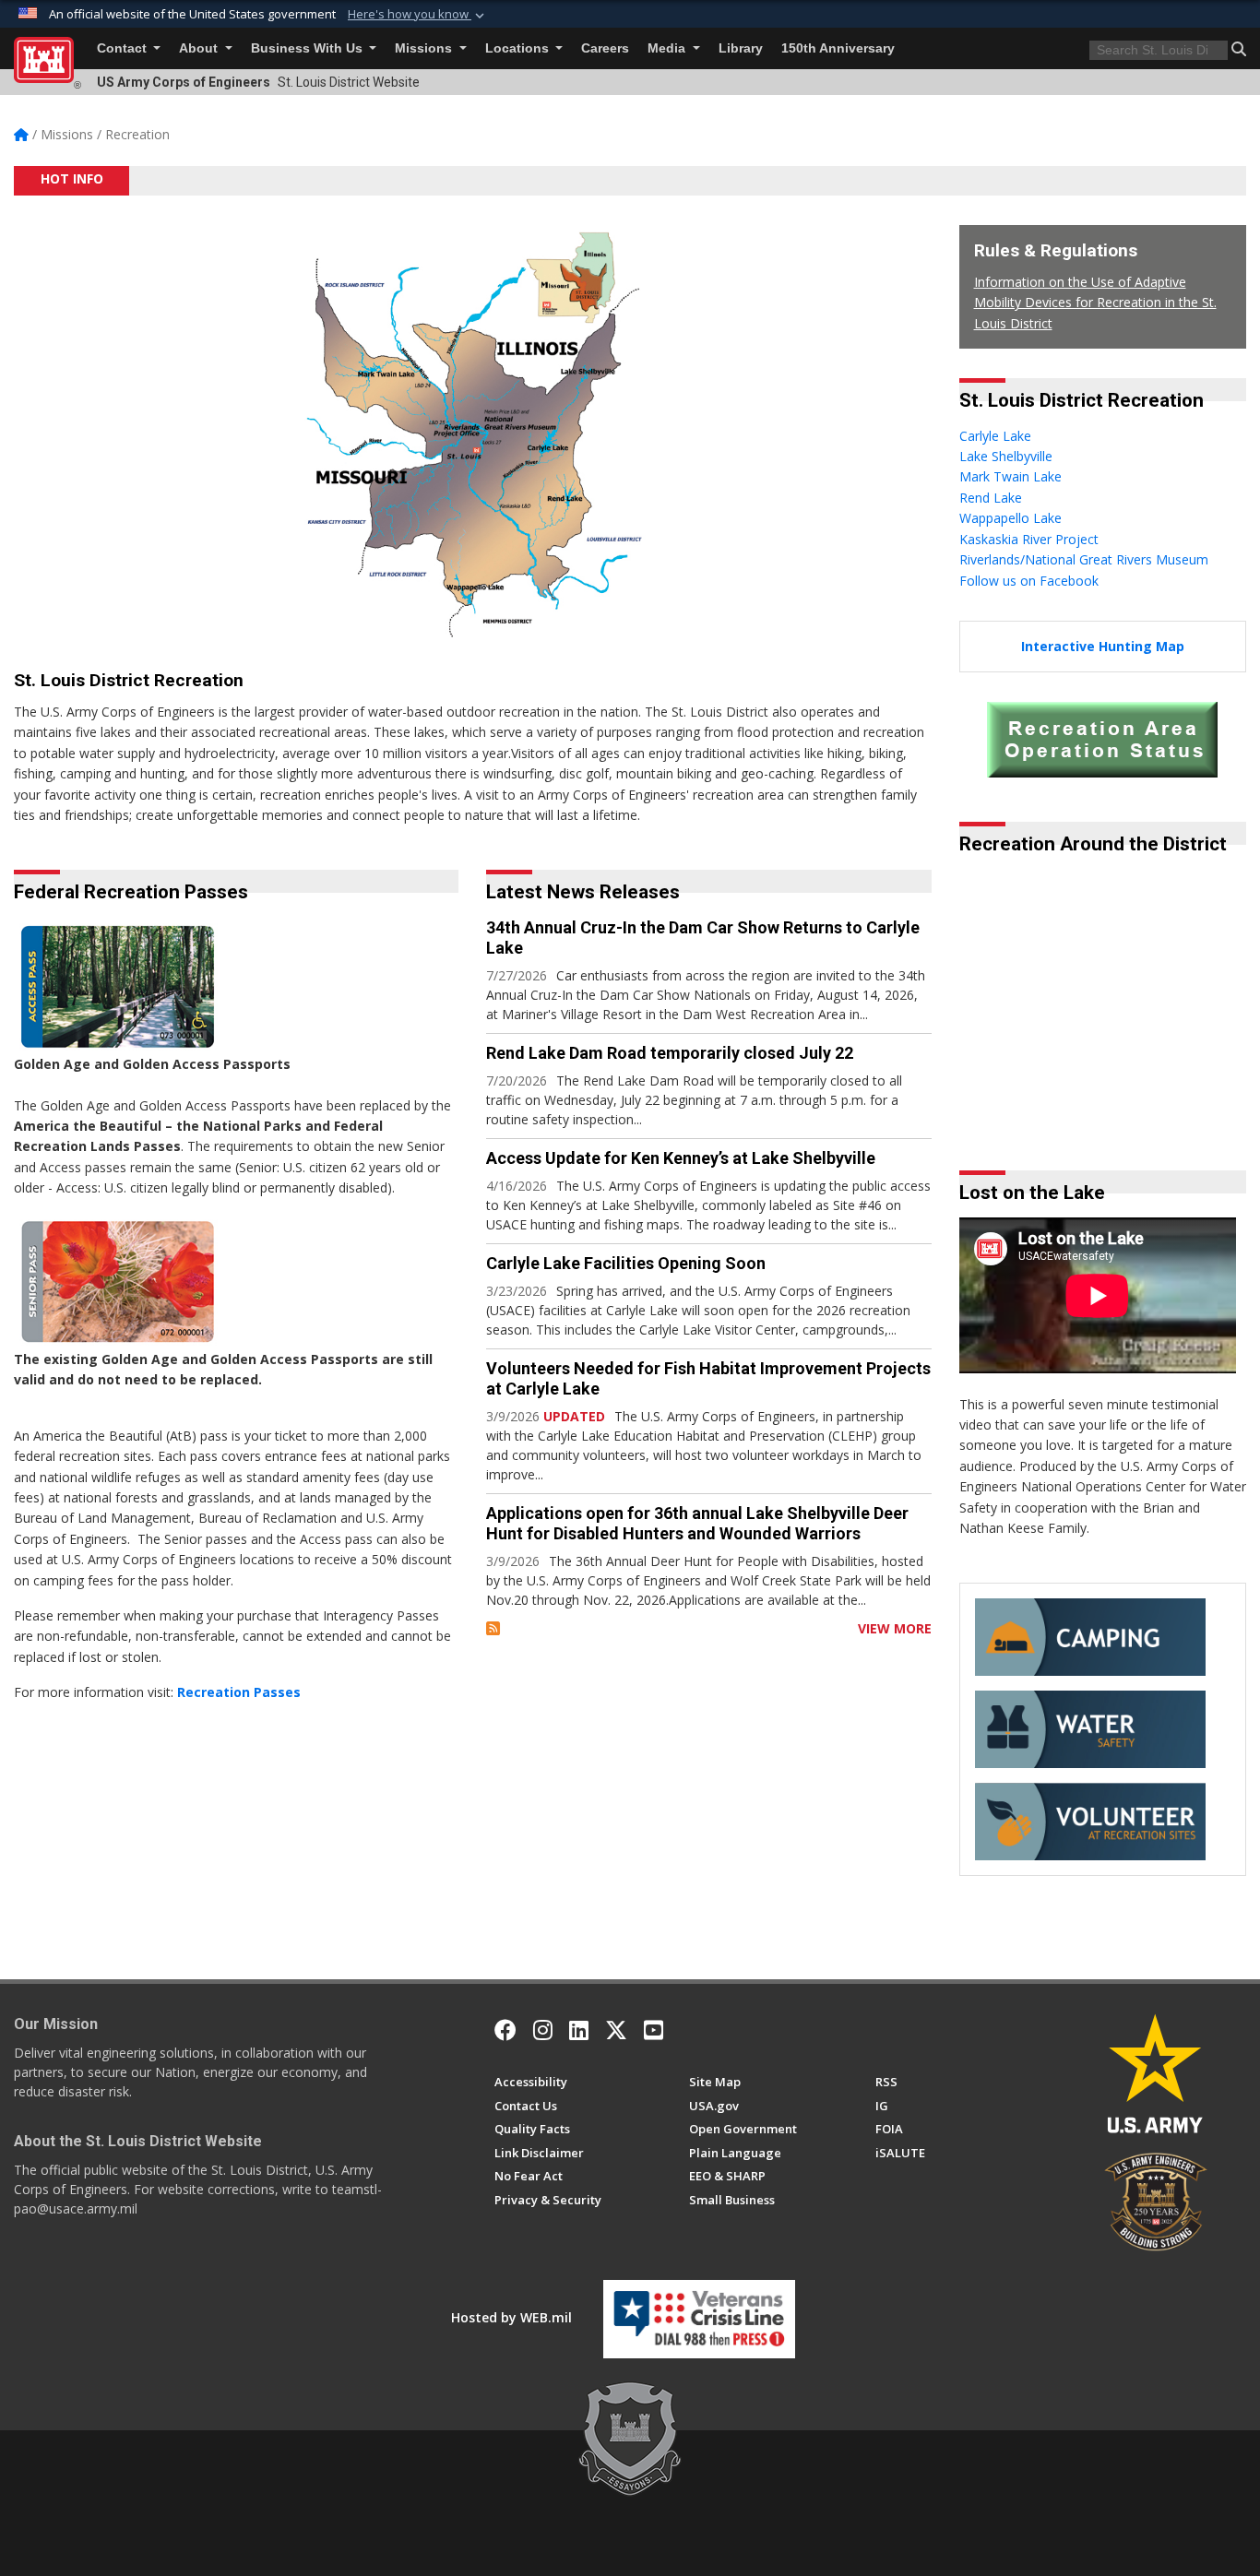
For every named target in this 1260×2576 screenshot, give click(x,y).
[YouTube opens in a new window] (654, 2030)
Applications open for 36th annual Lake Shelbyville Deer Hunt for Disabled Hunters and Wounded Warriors (697, 1523)
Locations (519, 48)
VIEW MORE (895, 1628)
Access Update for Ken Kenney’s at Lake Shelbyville (681, 1158)
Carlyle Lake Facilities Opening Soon (626, 1263)
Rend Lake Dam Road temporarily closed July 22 (670, 1053)
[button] (418, 15)
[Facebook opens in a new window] (505, 2030)
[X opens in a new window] (616, 2030)
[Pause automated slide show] (980, 1101)
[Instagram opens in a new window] (543, 2030)
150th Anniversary (838, 48)
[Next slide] (1232, 1101)
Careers (605, 48)
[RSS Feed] (493, 1628)
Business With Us (309, 48)
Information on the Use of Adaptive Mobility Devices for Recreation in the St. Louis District (1095, 303)
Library (741, 48)
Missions (425, 48)
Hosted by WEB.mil (511, 2317)
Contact (124, 48)
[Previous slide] (1014, 1101)
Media (668, 48)
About (200, 48)
